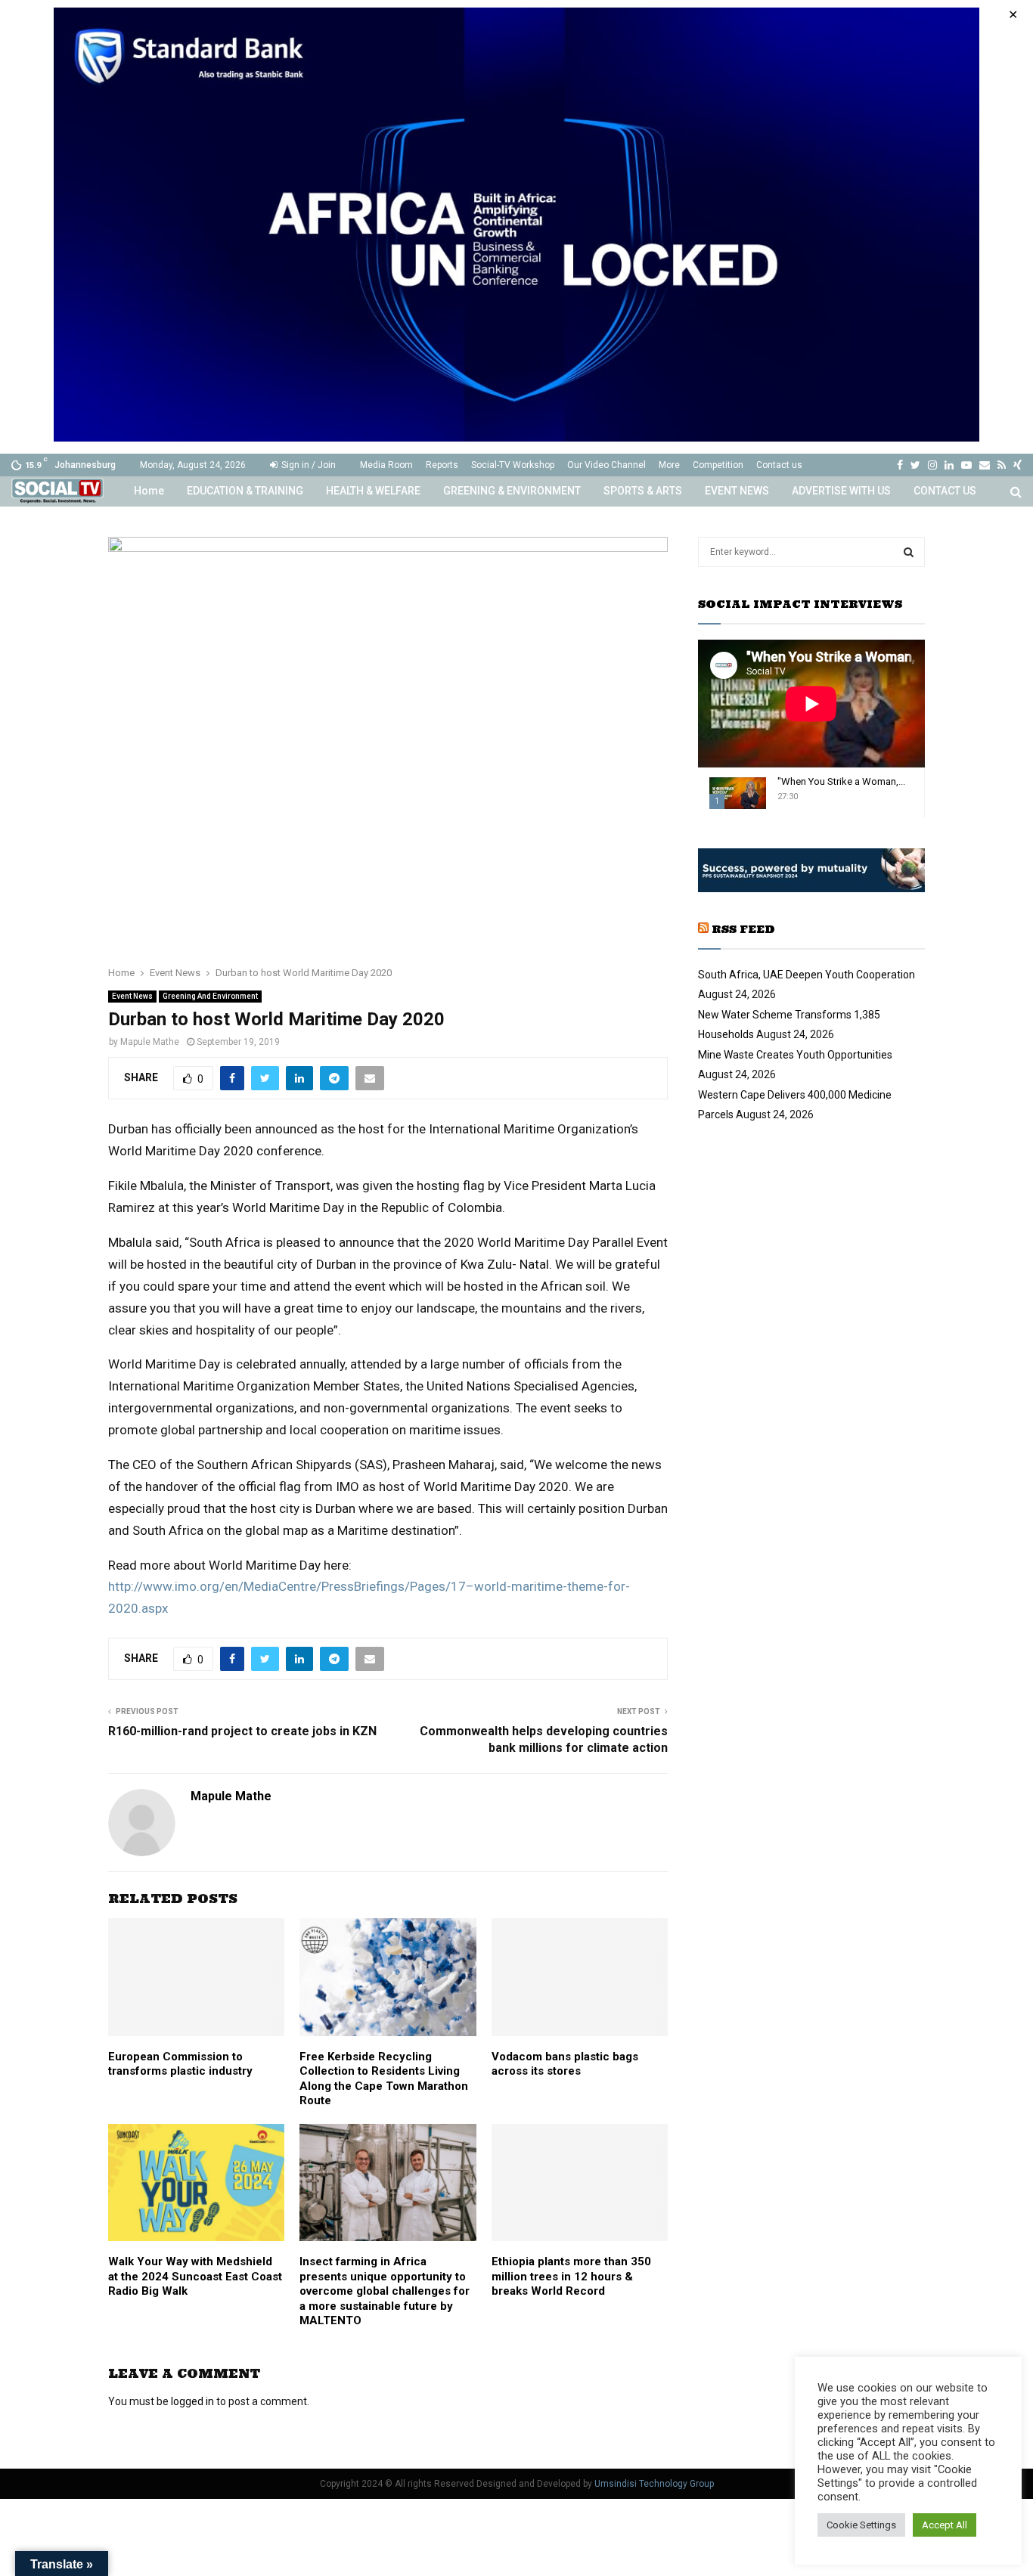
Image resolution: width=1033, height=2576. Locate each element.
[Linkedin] (949, 465)
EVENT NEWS (737, 491)
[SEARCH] (909, 552)
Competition (718, 465)
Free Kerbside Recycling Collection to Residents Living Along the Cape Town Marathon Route (384, 2079)
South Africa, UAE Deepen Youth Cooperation (807, 975)
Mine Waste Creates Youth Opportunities (795, 1055)
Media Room (386, 465)
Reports (442, 465)
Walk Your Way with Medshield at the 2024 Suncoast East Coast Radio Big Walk (195, 2276)
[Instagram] (932, 465)
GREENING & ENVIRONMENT (512, 491)
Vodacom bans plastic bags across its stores (565, 2064)
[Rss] (1002, 465)
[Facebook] (900, 465)
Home (149, 491)
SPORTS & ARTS (643, 491)
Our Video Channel (606, 465)
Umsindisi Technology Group (654, 2484)
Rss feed (743, 929)
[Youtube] (966, 465)
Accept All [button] (945, 2525)
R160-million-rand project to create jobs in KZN (242, 1731)
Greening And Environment (210, 996)
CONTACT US (945, 491)
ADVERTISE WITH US (841, 491)
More (669, 465)
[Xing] (1017, 465)
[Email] (985, 465)
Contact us (779, 465)
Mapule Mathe (150, 1042)
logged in (192, 2401)
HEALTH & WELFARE (373, 491)
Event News (132, 996)
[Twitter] (915, 465)
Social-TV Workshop (513, 465)
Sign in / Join (307, 465)
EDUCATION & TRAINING (245, 491)
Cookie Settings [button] (861, 2525)
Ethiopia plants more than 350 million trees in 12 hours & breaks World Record (571, 2276)
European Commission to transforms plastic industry (180, 2064)
